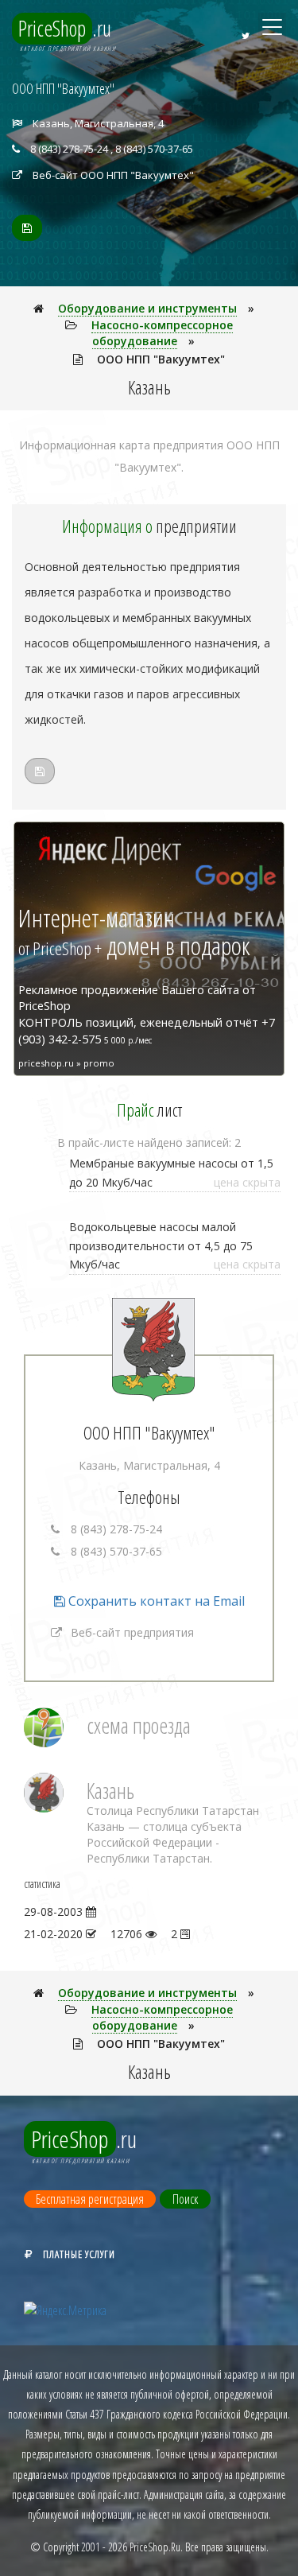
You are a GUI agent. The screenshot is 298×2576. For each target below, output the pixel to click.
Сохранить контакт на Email (155, 1601)
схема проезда (139, 1725)
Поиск (185, 2199)
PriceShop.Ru (155, 2547)
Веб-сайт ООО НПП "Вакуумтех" (113, 175)
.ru (65, 28)
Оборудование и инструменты (147, 308)
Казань (110, 1791)
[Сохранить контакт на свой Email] (27, 228)
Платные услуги (79, 2254)
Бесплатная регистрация (90, 2199)
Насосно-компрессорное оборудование (162, 333)
